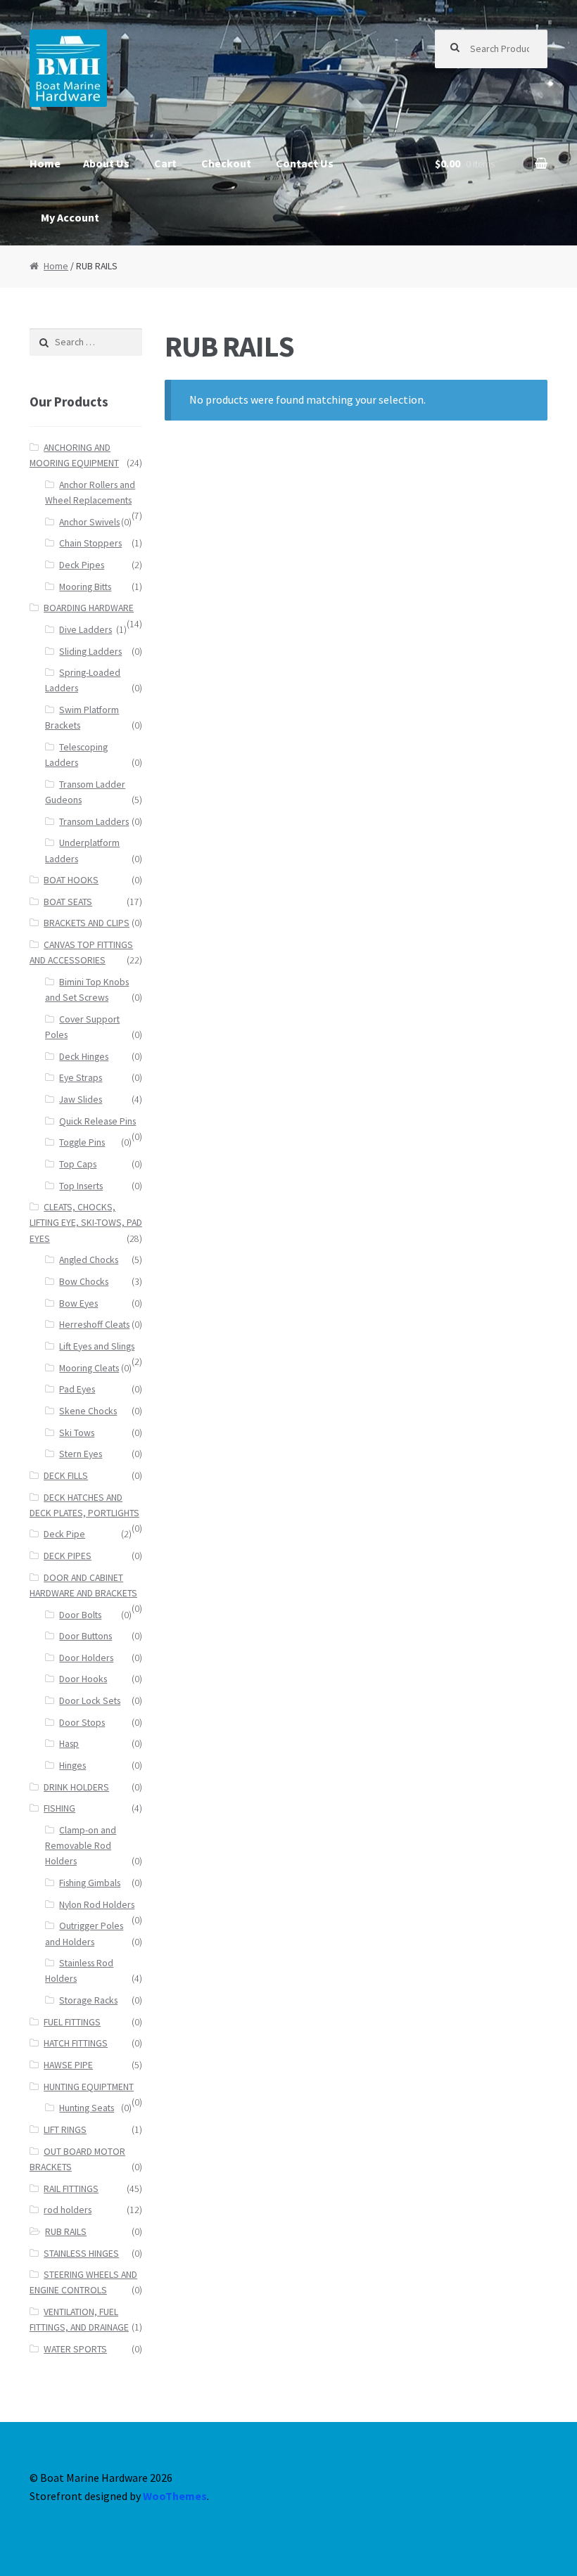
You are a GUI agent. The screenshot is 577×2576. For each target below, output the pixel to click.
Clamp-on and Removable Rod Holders (81, 1846)
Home (45, 163)
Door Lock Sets (90, 1701)
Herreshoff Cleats (94, 1325)
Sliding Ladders (90, 652)
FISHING (59, 1808)
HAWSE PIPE (68, 2065)
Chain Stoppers (90, 543)
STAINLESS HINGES (81, 2254)
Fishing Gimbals (90, 1883)
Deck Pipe (64, 1534)
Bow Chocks (84, 1282)
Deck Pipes (82, 565)
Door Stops (82, 1723)
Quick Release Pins (97, 1121)
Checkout (226, 163)
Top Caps (78, 1164)
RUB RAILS (66, 2232)
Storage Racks (88, 2000)
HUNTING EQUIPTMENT (89, 2087)
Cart (165, 163)
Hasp (69, 1744)
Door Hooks (83, 1679)
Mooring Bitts (85, 587)
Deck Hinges (84, 1057)
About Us (106, 163)
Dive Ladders (85, 630)
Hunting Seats (87, 2108)
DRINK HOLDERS (76, 1787)
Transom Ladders (94, 822)
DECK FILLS (66, 1476)
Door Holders (86, 1658)
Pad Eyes (77, 1389)
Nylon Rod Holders (97, 1905)
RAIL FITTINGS (71, 2189)
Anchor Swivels (89, 522)
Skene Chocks (88, 1411)
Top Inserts (81, 1186)
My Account (70, 217)
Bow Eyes (78, 1303)
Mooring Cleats (89, 1368)
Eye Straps (81, 1078)
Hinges (72, 1766)
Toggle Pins (82, 1142)
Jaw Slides (81, 1100)
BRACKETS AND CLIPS (87, 923)
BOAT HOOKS (71, 880)
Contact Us (305, 163)
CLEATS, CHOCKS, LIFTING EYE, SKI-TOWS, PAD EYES (86, 1223)
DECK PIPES (68, 1556)
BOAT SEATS (68, 902)
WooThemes (175, 2496)
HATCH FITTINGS (76, 2043)
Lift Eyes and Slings (97, 1346)
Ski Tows (77, 1433)
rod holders (68, 2210)
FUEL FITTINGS (72, 2022)
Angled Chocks (89, 1260)
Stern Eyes (81, 1454)
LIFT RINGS (65, 2130)
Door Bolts (80, 1615)
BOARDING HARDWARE (89, 608)
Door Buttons (85, 1636)
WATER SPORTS (75, 2349)
